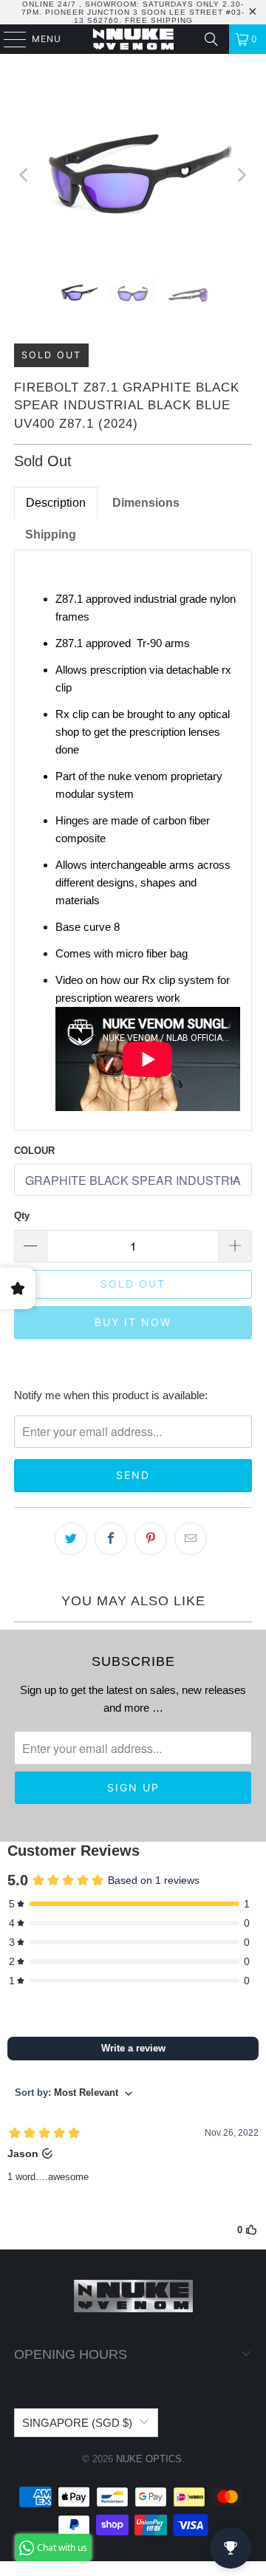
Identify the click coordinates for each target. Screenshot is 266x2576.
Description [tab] (56, 503)
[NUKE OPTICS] (133, 39)
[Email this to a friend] (191, 1539)
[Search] (211, 39)
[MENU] (8, 39)
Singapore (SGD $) (77, 2423)
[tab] (146, 503)
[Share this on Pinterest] (151, 1539)
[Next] (241, 175)
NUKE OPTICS (149, 2459)
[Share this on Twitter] (71, 1539)
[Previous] (25, 175)
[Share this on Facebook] (111, 1539)
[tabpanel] (133, 841)
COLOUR (34, 1151)
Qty (22, 1216)
